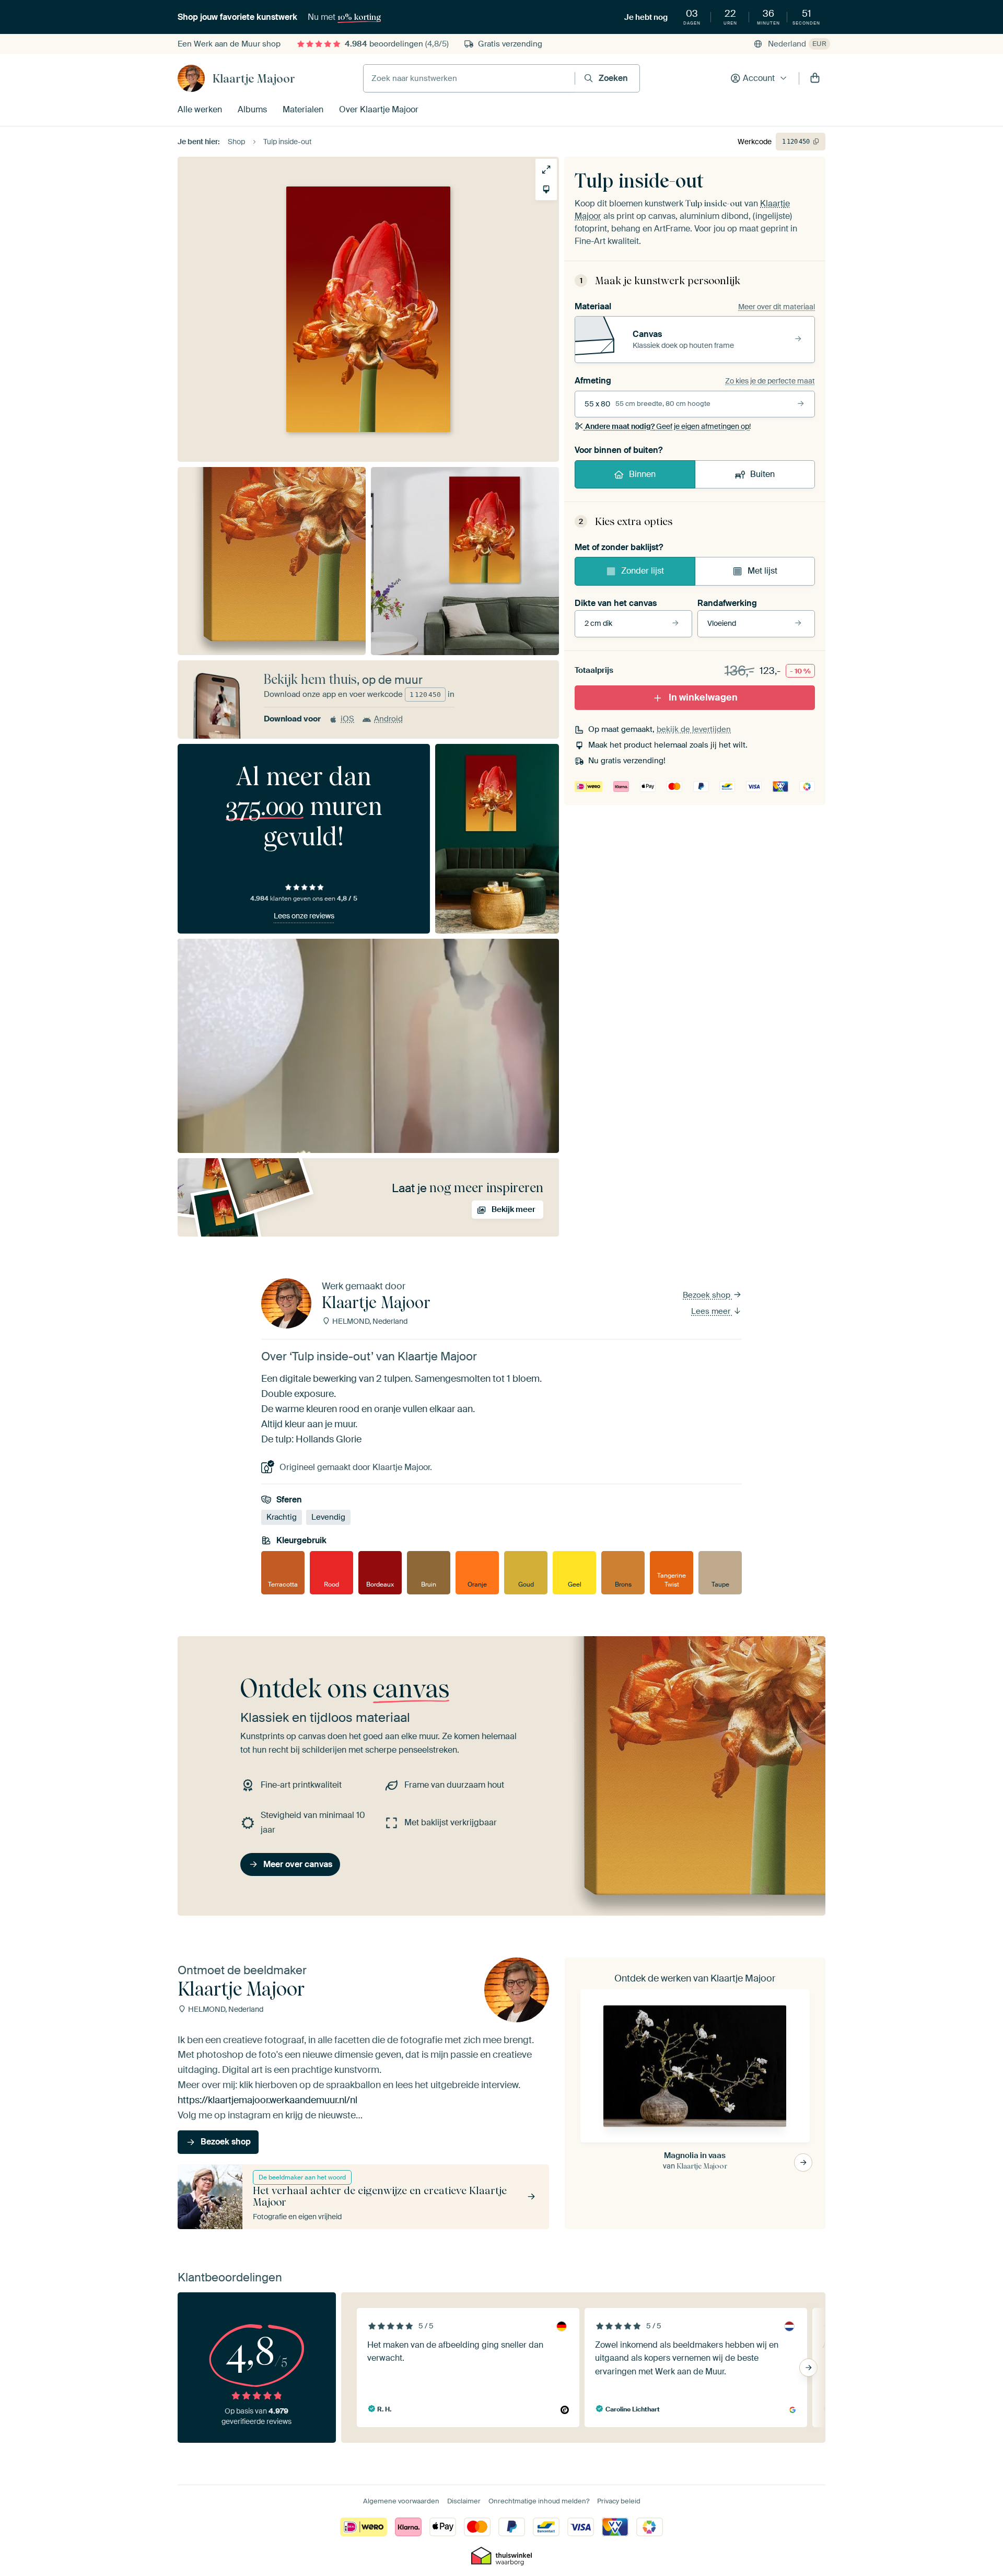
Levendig (328, 1518)
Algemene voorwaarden (401, 2501)
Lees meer (712, 1311)
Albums (252, 109)
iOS (347, 719)
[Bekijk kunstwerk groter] (546, 170)
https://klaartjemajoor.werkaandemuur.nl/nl (267, 2100)
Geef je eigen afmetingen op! (668, 426)
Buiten (762, 474)
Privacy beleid (619, 2501)
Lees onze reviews (304, 916)
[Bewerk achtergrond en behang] (546, 189)
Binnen (642, 474)
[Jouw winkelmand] (815, 78)
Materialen (303, 109)
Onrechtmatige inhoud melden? (539, 2501)
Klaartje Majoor (254, 78)
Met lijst (762, 571)
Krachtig (282, 1518)
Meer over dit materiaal (777, 307)
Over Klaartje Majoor (379, 109)
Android (388, 719)
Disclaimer (464, 2501)
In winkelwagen (703, 697)
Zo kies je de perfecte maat (770, 381)
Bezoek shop (708, 1295)
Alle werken (200, 109)
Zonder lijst (643, 571)
